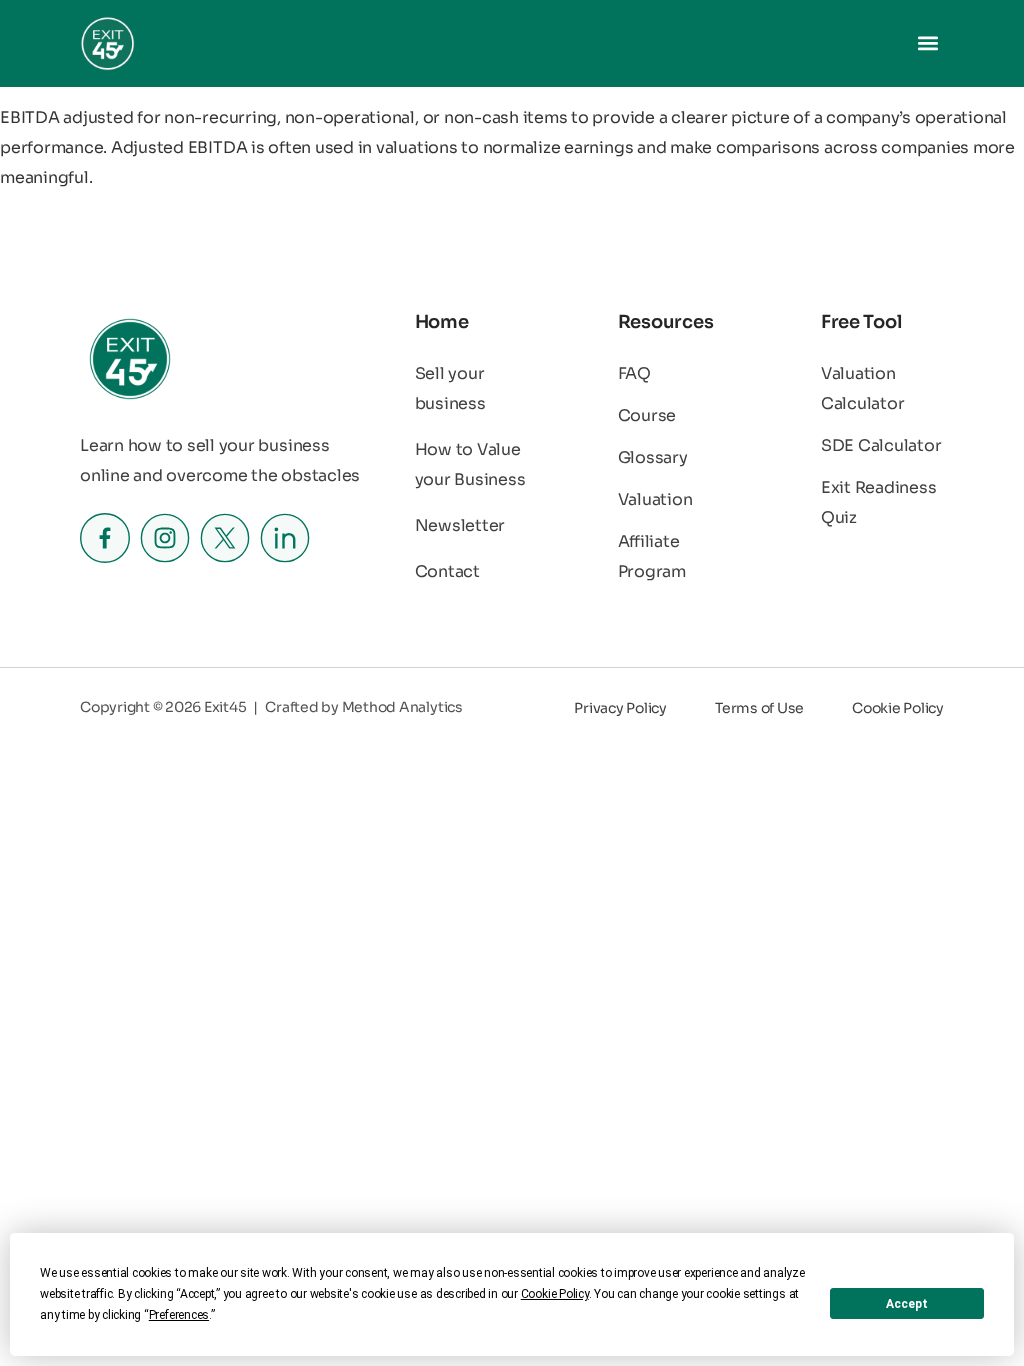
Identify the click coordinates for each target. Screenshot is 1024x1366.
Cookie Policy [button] (555, 1294)
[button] (927, 43)
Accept (907, 1304)
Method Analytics (402, 707)
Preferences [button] (179, 1315)
